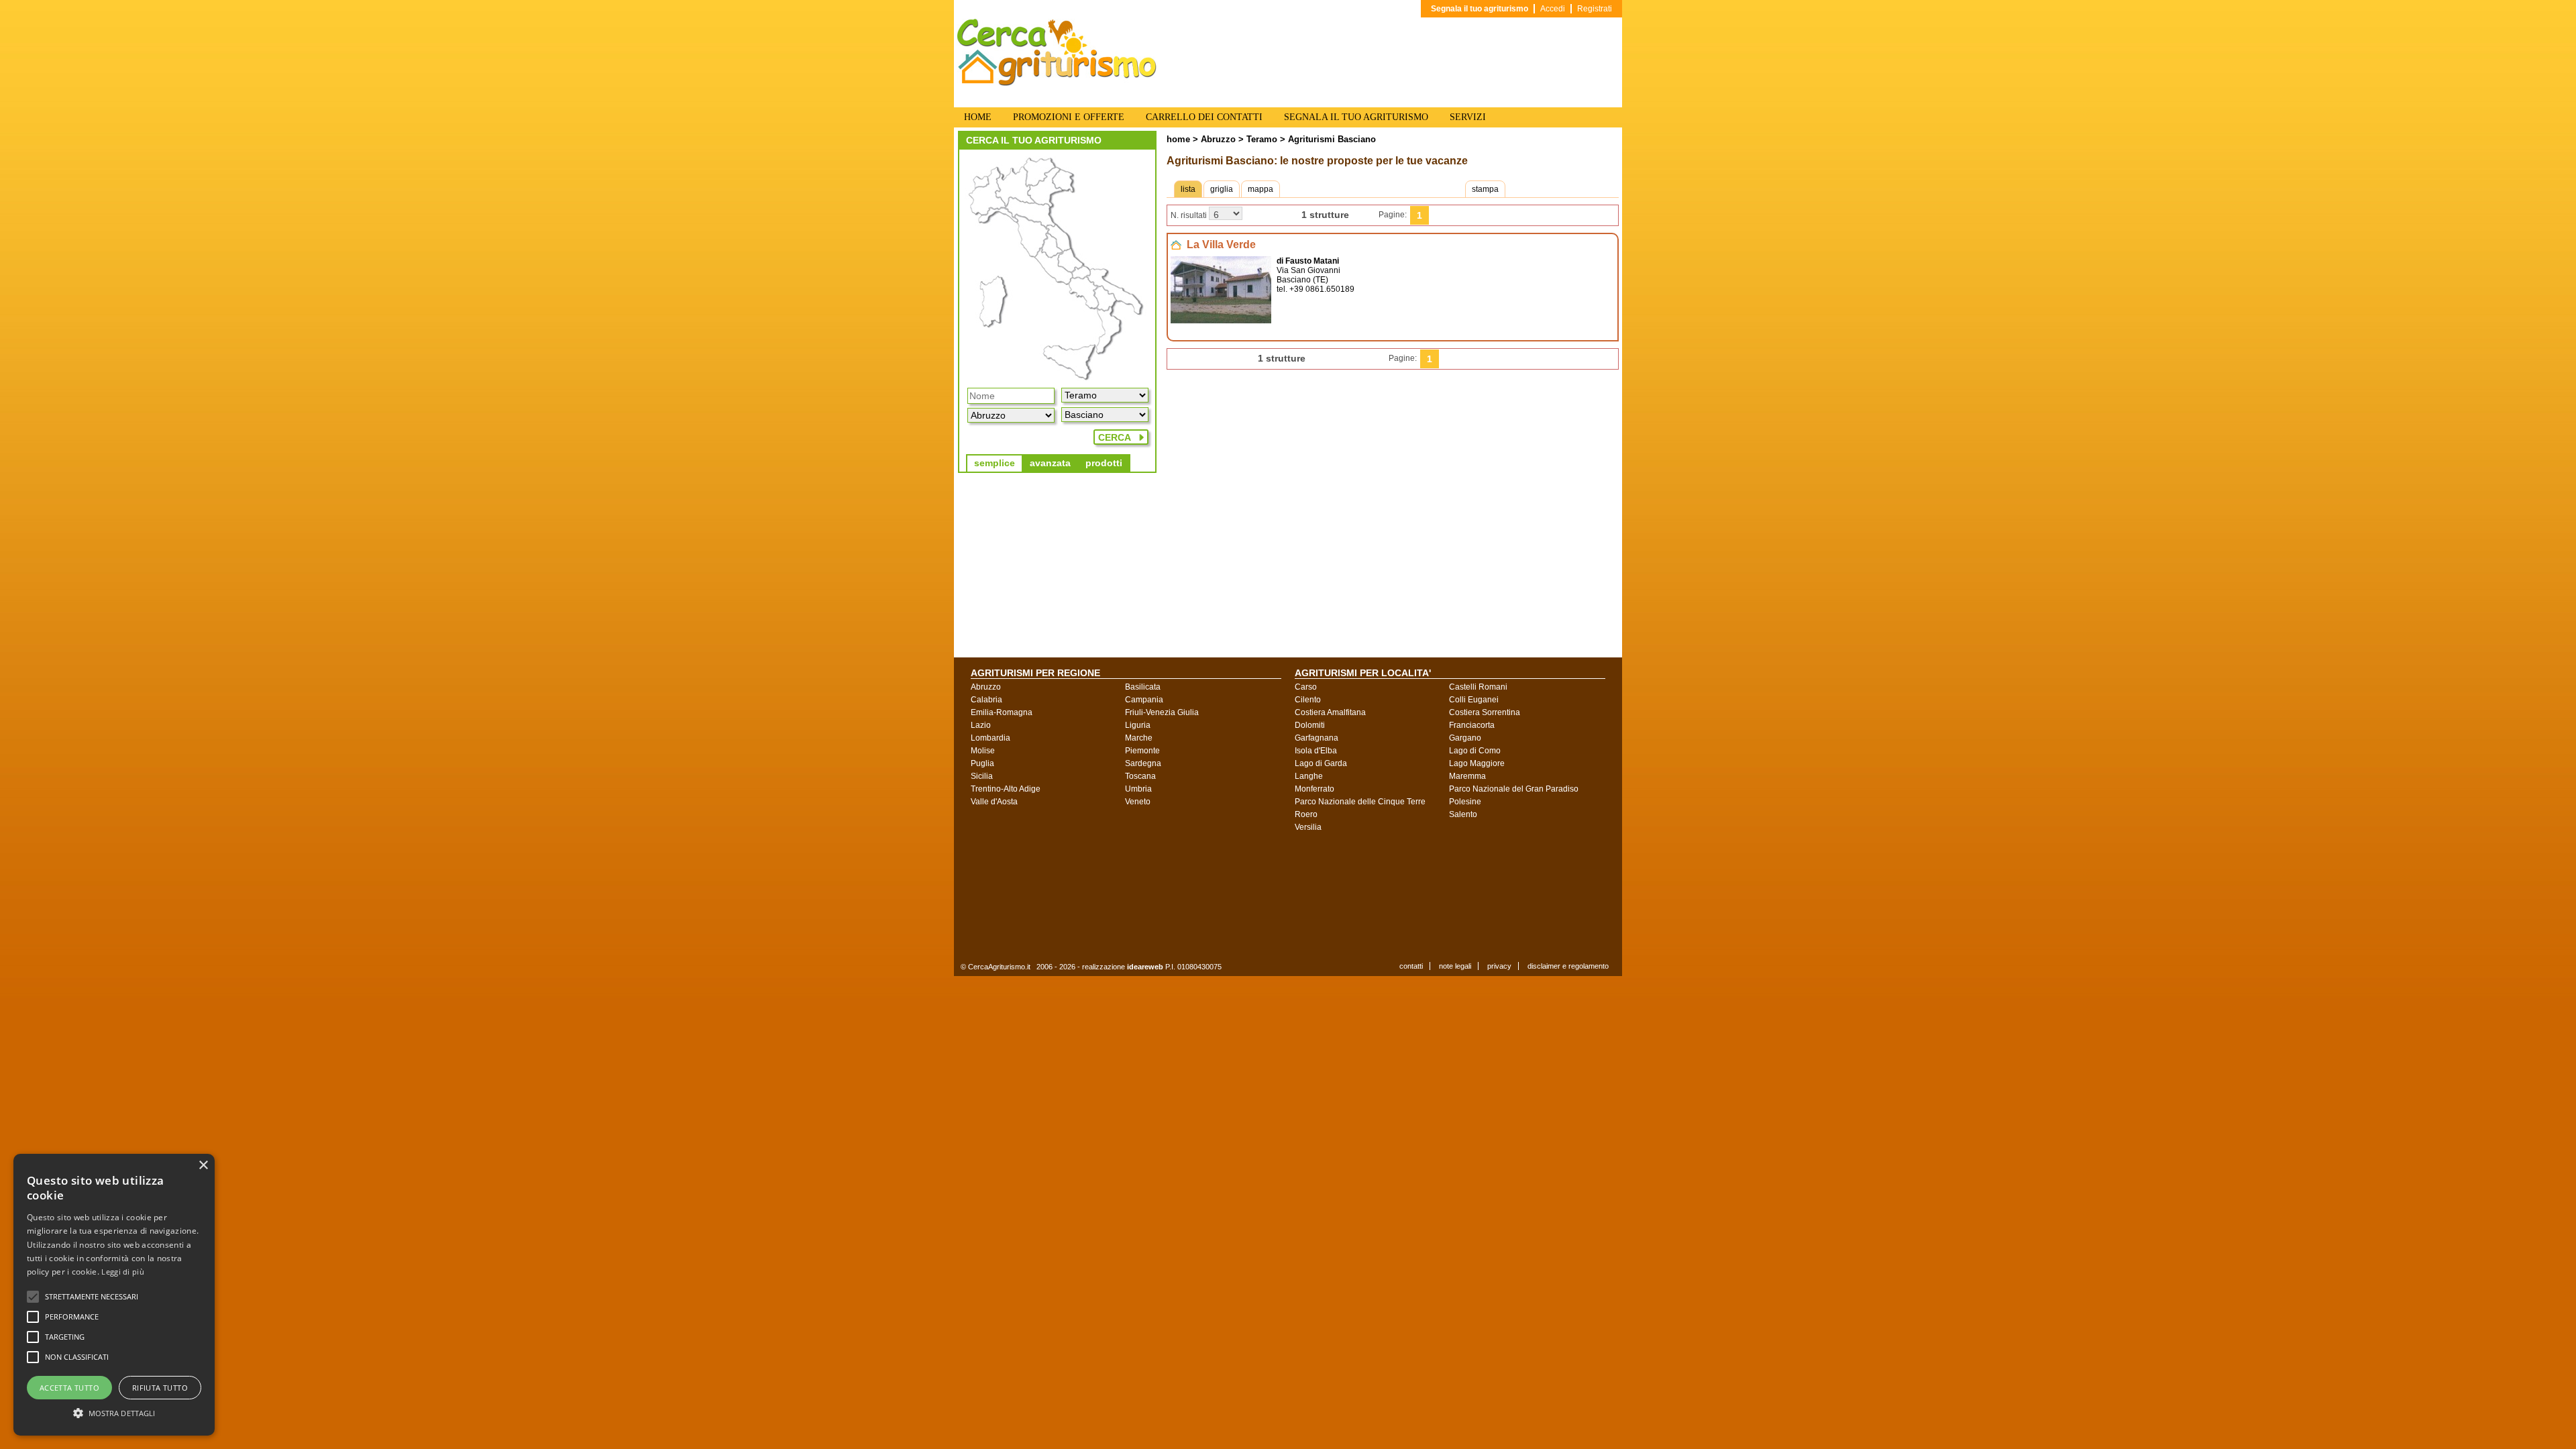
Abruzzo (1218, 139)
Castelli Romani (1478, 687)
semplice (995, 463)
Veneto (1138, 802)
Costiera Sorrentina (1485, 712)
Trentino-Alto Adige (1006, 789)
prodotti (1104, 463)
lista (1188, 189)
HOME (978, 117)
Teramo (1260, 139)
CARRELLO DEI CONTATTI (1204, 117)
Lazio (981, 725)
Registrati (1595, 9)
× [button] (203, 1166)
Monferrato (1314, 789)
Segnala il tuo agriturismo (1480, 9)
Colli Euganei (1474, 700)
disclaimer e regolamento (1568, 966)
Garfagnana (1317, 738)
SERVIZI (1468, 117)
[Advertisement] (1298, 896)
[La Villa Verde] (1221, 321)
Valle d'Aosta (994, 802)
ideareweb (1145, 967)
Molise (983, 751)
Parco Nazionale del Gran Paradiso (1514, 789)
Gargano (1465, 738)
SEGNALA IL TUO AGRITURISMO (1356, 117)
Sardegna (1143, 763)
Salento (1463, 814)
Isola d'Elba (1316, 751)
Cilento (1308, 700)
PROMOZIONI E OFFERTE (1069, 117)
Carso (1306, 687)
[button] (92, 1297)
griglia (1222, 189)
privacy (1499, 966)
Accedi (1553, 9)
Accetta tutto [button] (69, 1388)
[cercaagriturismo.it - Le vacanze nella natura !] (1057, 83)
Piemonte (1142, 751)
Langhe (1309, 776)
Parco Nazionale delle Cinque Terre (1360, 802)
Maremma (1467, 776)
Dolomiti (1310, 725)
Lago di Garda (1321, 763)
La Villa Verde (1221, 245)
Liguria (1138, 725)
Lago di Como (1475, 751)
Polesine (1465, 802)
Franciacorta (1472, 725)
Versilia (1308, 827)
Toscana (1140, 776)
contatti (1411, 966)
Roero (1306, 814)
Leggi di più (123, 1272)
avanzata (1050, 463)
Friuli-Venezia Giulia (1162, 712)
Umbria (1138, 789)
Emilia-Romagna (1002, 712)
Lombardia (990, 738)
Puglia (982, 763)
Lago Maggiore (1477, 763)
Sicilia (982, 776)
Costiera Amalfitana (1330, 712)
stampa (1485, 189)
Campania (1144, 700)
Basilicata (1143, 687)
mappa (1260, 189)
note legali (1455, 966)
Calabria (986, 700)
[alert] (114, 1295)
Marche (1139, 738)
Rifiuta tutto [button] (160, 1388)
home (1178, 139)
